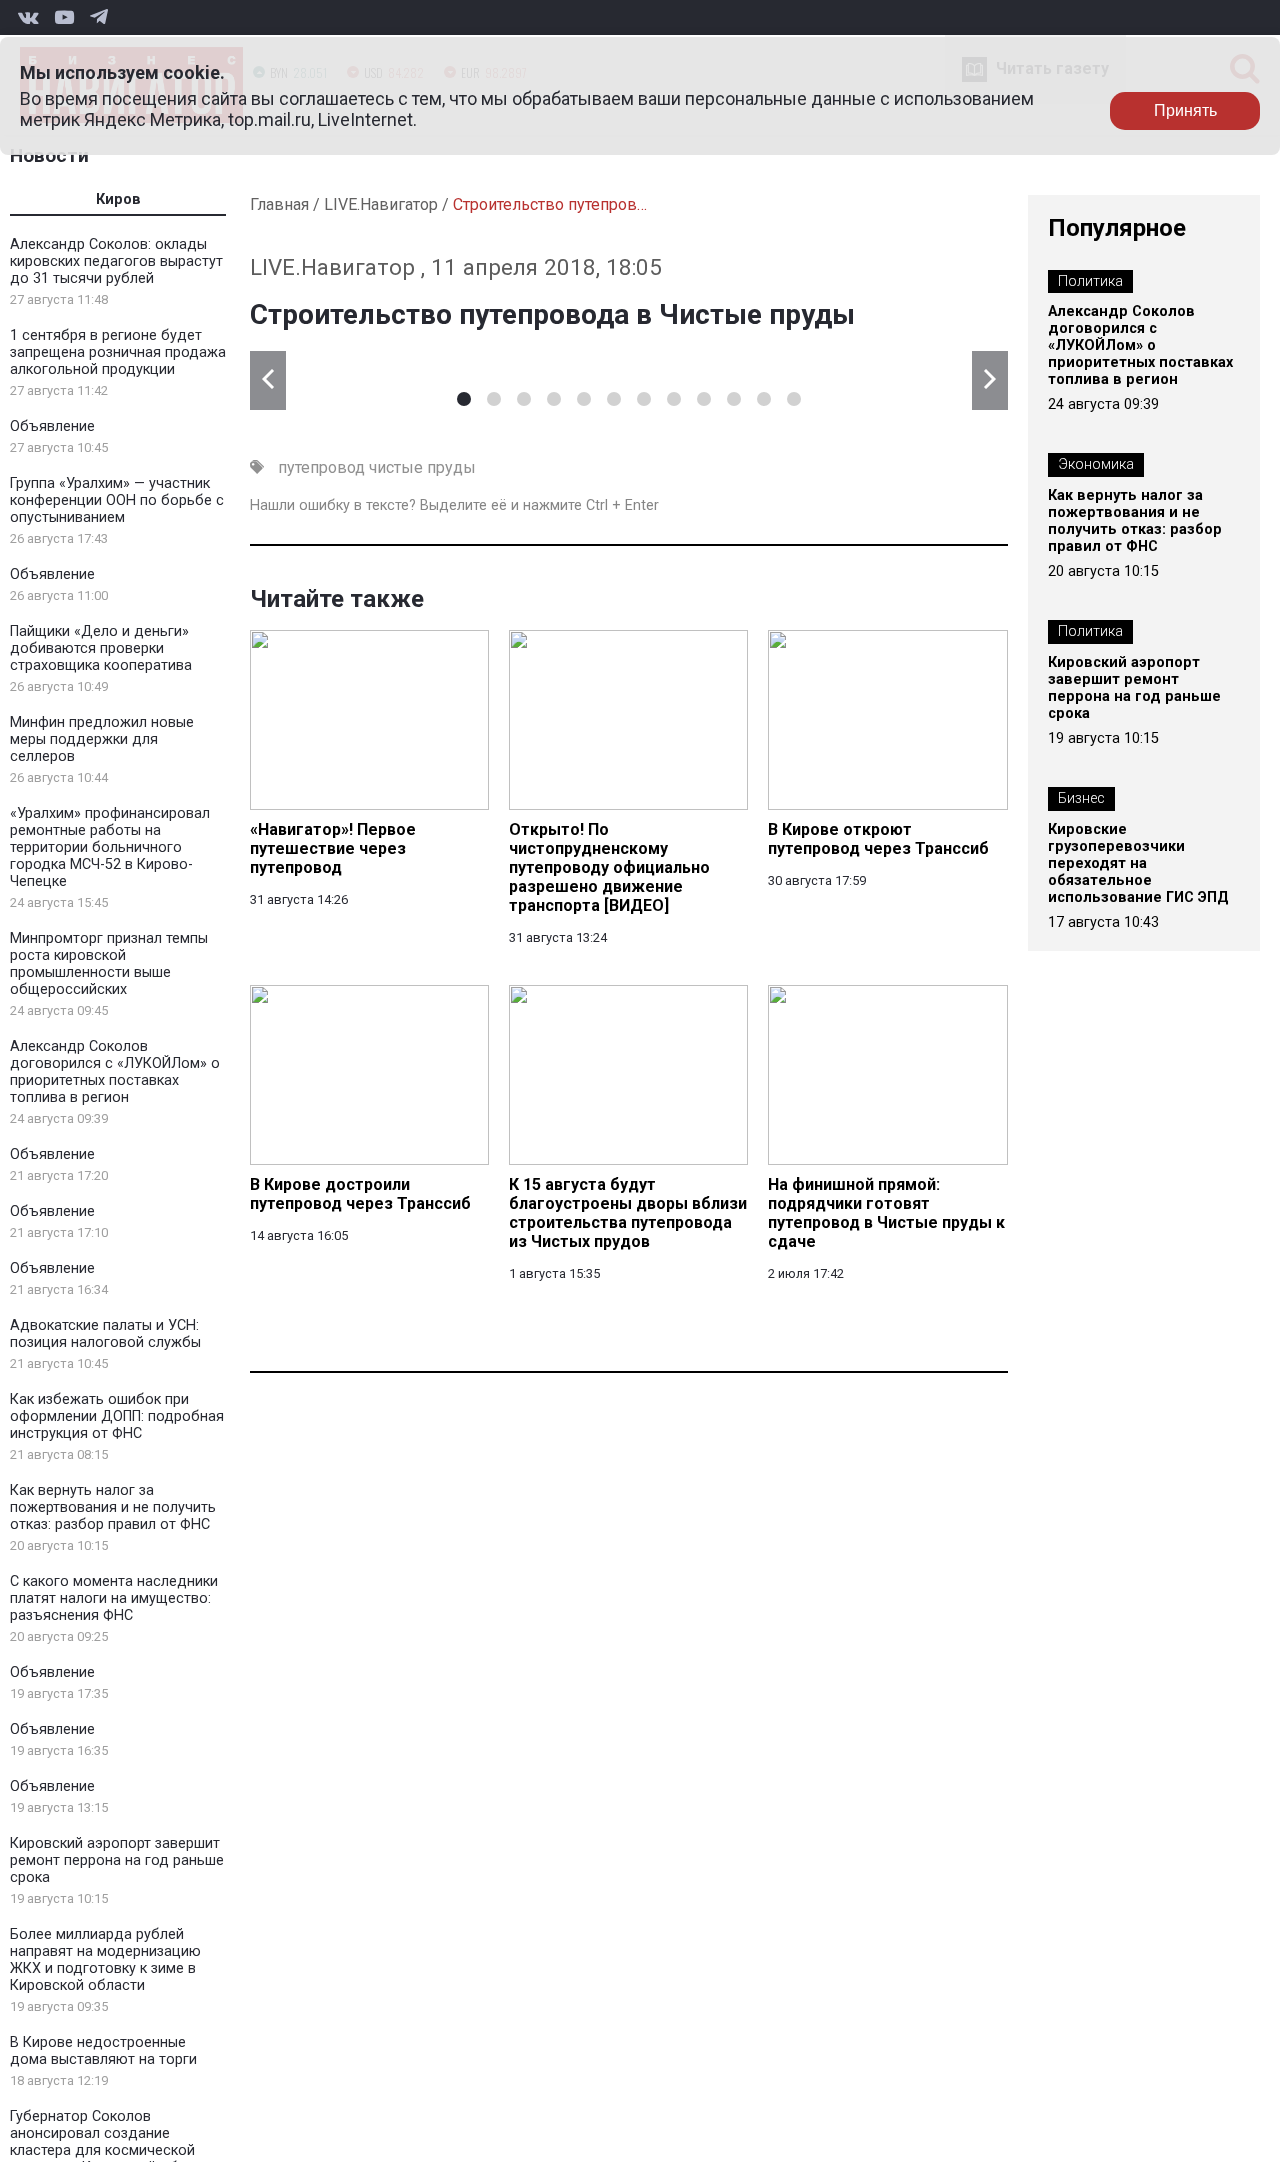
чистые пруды (422, 467)
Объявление (52, 426)
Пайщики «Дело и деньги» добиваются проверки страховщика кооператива (101, 648)
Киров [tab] (118, 199)
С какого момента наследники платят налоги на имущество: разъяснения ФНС (114, 1598)
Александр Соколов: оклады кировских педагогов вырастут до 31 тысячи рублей (116, 261)
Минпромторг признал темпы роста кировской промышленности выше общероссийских (109, 964)
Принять (1185, 110)
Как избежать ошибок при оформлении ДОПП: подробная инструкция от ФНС (117, 1416)
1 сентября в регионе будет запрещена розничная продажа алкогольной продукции (118, 352)
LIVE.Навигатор (381, 204)
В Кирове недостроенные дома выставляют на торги (103, 2051)
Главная (279, 204)
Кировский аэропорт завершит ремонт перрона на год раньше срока (117, 1860)
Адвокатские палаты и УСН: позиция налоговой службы (105, 1334)
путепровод (321, 467)
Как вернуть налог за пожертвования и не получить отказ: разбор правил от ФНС (113, 1507)
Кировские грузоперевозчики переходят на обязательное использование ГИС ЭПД (1138, 863)
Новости (49, 155)
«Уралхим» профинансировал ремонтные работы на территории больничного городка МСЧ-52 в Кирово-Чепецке (110, 847)
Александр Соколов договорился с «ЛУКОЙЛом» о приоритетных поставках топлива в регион (115, 1072)
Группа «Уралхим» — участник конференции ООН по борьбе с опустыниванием (117, 500)
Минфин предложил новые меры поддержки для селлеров (102, 739)
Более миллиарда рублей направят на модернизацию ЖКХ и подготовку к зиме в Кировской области (105, 1960)
